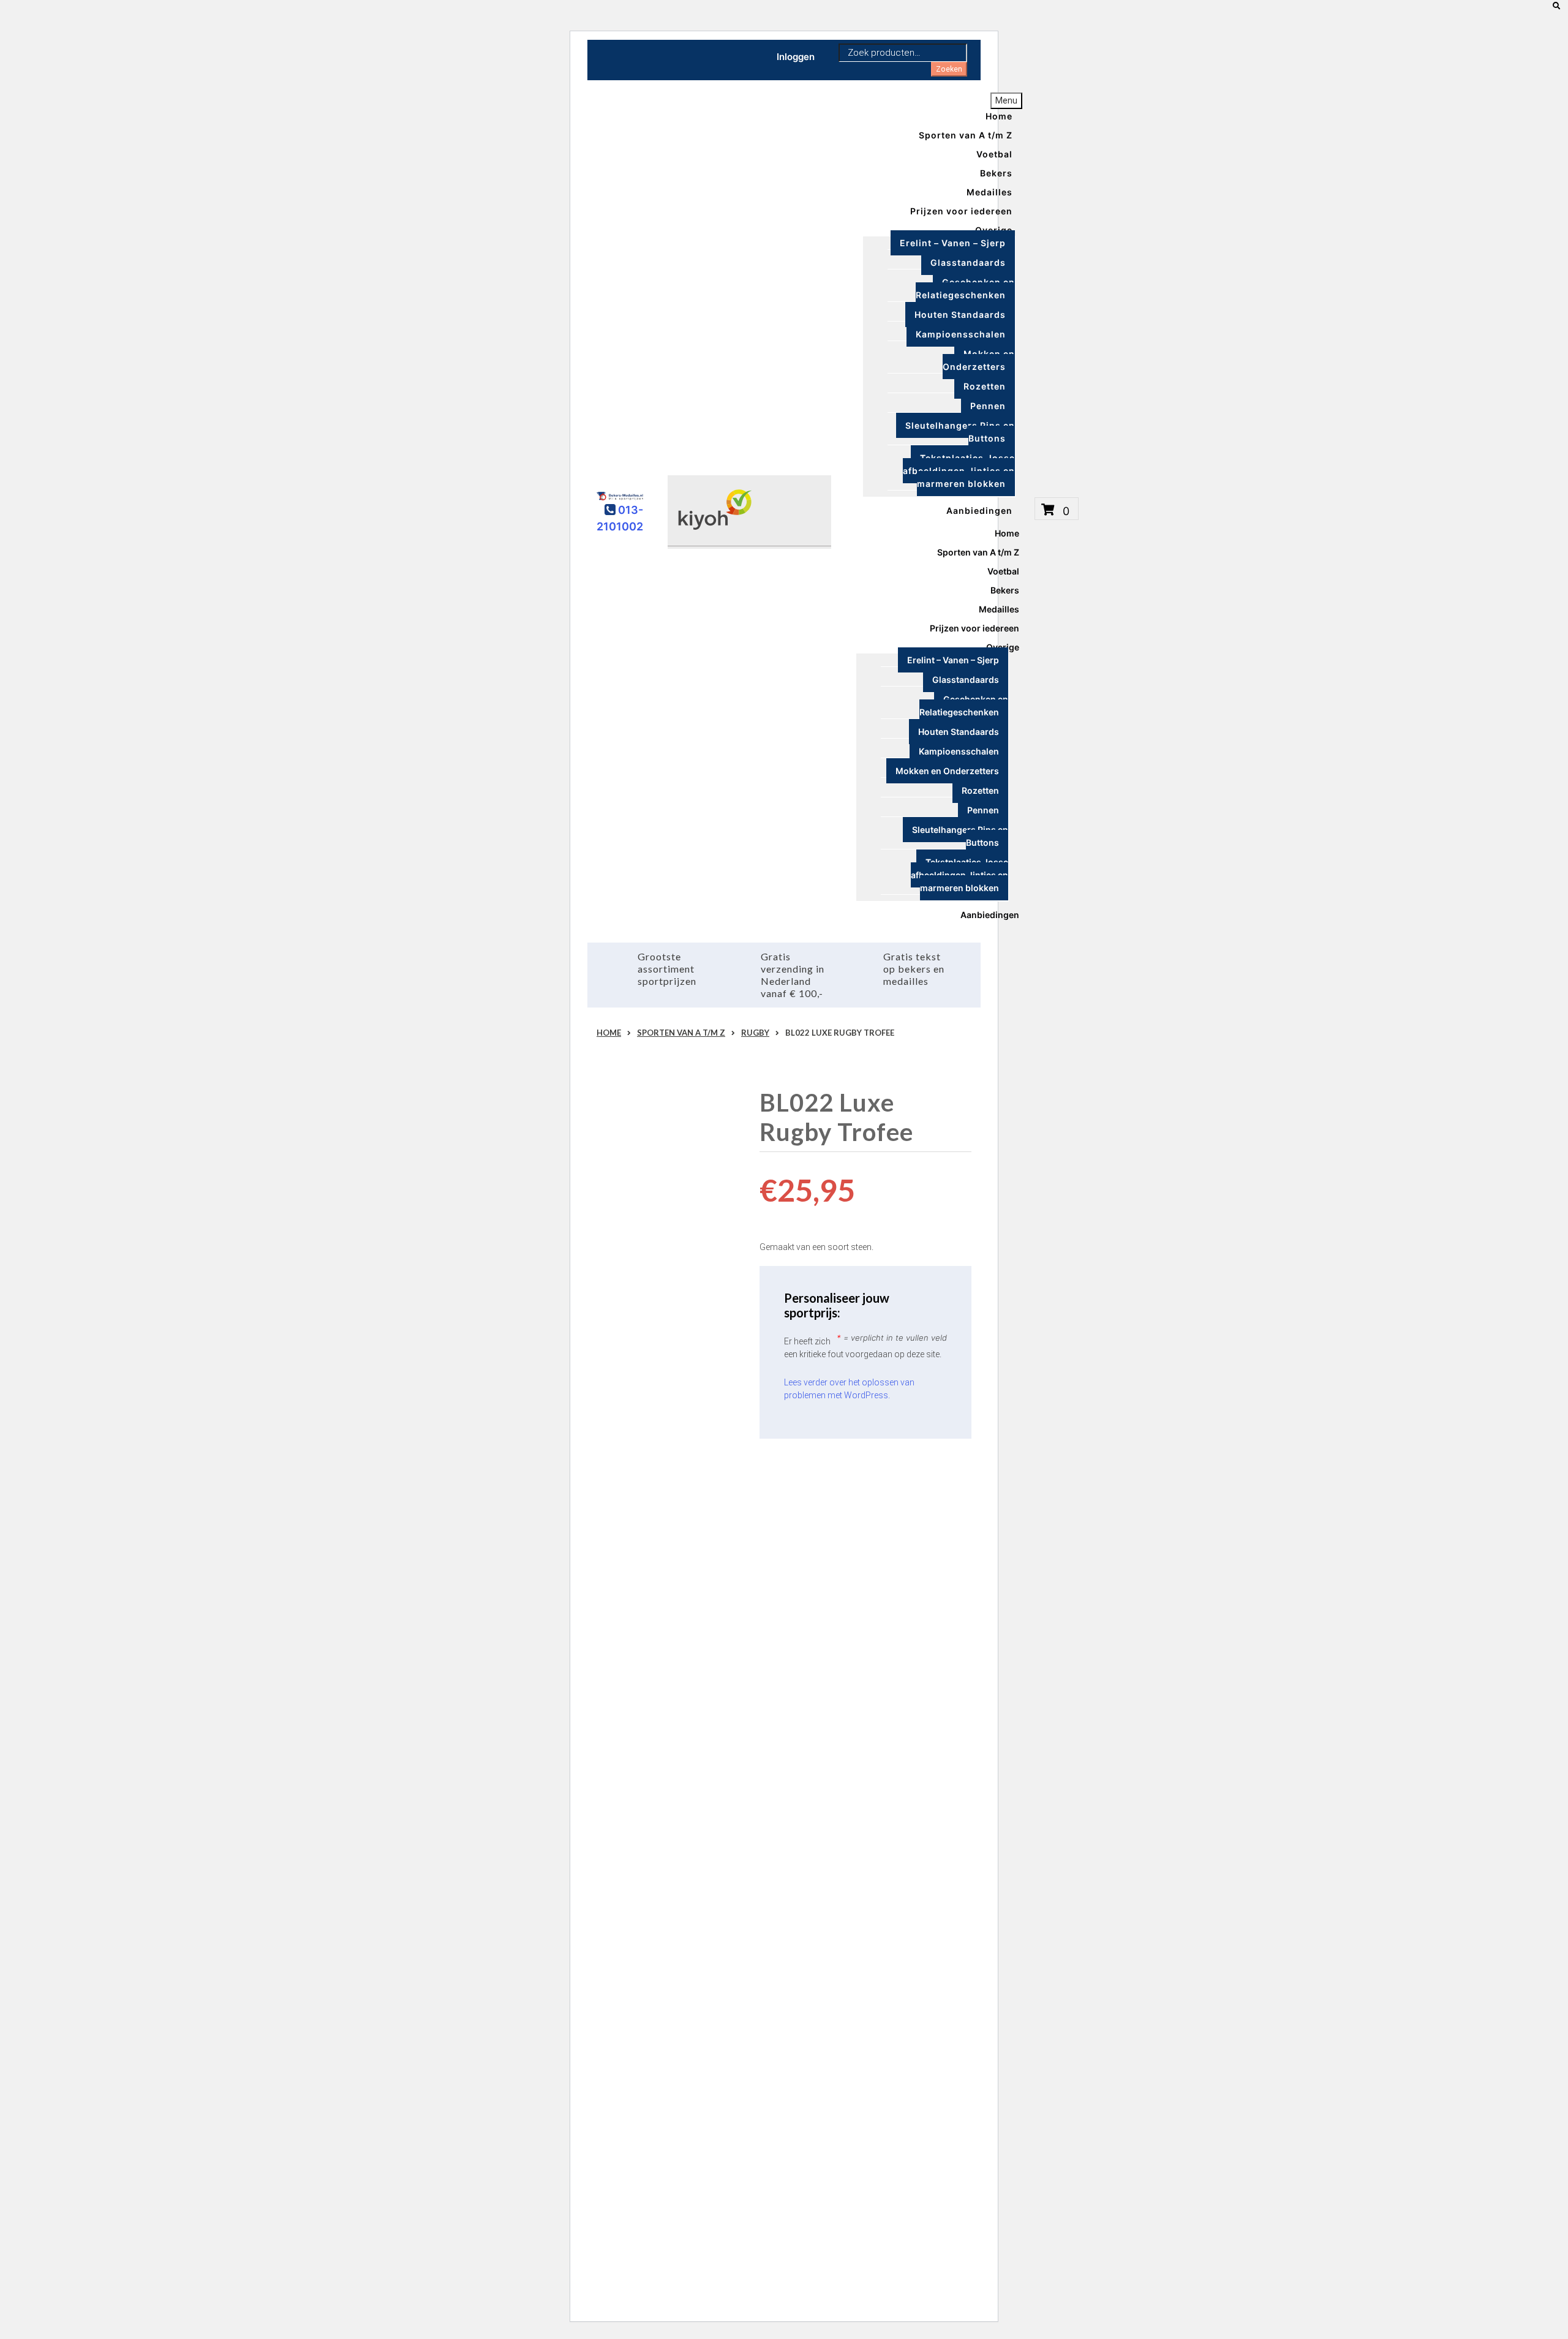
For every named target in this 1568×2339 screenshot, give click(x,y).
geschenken (644, 1755)
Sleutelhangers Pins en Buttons (960, 432)
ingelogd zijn (671, 2211)
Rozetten (985, 386)
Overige (994, 229)
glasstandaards (628, 1691)
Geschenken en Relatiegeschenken (965, 288)
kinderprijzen (623, 1707)
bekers (610, 1659)
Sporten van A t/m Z (966, 134)
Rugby (755, 1033)
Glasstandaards (968, 262)
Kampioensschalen (961, 334)
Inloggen (796, 57)
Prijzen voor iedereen (961, 210)
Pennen (988, 406)
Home (609, 1033)
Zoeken (949, 69)
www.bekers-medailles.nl (646, 1516)
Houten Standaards (960, 315)
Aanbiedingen (979, 510)
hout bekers (686, 1691)
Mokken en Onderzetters (979, 360)
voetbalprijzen (681, 1707)
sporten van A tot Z (670, 1548)
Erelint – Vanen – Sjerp (953, 243)
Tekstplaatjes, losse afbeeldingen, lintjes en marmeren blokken (959, 471)
